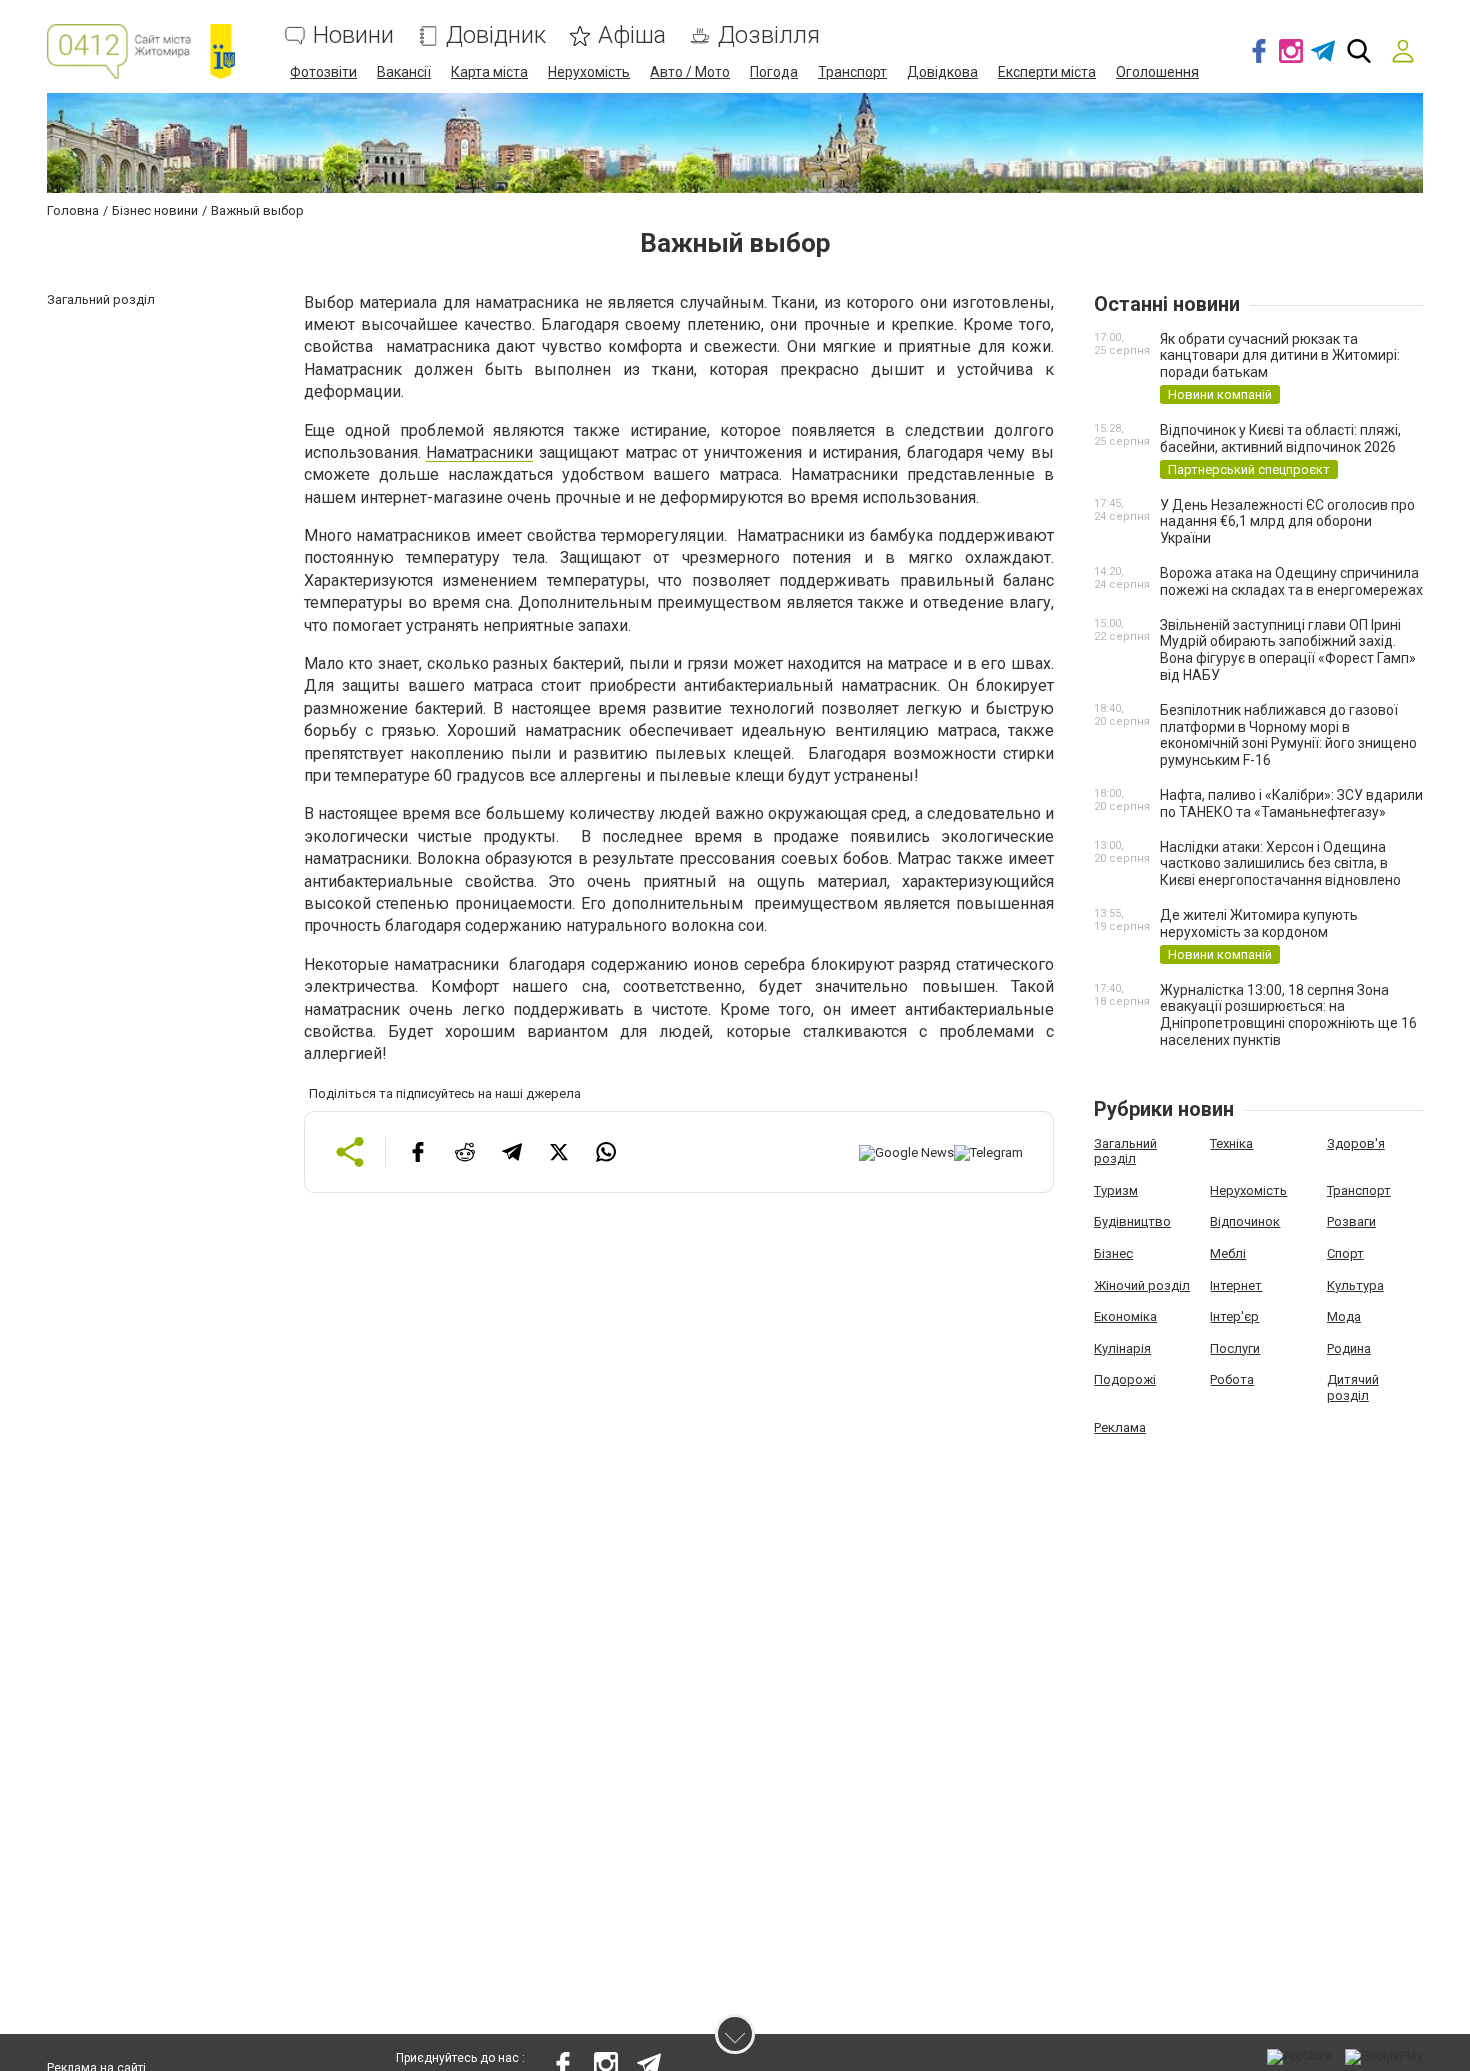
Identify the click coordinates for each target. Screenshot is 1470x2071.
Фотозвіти (323, 72)
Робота (1232, 1379)
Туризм (1116, 1190)
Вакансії (404, 72)
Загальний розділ (1125, 1151)
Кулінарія (1122, 1348)
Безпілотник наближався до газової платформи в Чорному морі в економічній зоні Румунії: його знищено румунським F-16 (1288, 735)
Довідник (496, 35)
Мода (1344, 1316)
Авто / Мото (690, 72)
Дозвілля (769, 35)
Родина (1349, 1348)
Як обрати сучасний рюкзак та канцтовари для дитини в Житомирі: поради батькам (1280, 356)
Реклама (1120, 1427)
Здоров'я (1356, 1143)
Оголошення (1157, 72)
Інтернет (1236, 1285)
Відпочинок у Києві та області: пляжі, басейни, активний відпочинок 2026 (1280, 438)
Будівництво (1132, 1221)
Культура (1355, 1285)
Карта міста (489, 72)
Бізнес (1113, 1253)
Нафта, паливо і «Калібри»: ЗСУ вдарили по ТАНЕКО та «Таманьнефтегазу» (1291, 803)
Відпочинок (1245, 1221)
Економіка (1125, 1316)
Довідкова (942, 72)
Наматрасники (479, 452)
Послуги (1235, 1348)
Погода (774, 72)
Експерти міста (1047, 72)
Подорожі (1125, 1379)
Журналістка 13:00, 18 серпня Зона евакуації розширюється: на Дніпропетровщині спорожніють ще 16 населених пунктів (1288, 1015)
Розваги (1351, 1221)
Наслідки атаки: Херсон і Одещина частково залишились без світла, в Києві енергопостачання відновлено (1280, 864)
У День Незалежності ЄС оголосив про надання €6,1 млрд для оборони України (1287, 522)
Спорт (1345, 1253)
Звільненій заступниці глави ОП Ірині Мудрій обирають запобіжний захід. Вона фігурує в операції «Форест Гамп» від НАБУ (1288, 650)
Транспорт (852, 72)
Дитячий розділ (1353, 1387)
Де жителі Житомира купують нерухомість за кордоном (1259, 923)
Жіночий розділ (1142, 1285)
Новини (353, 35)
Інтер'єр (1234, 1316)
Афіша (632, 35)
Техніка (1231, 1143)
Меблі (1228, 1253)
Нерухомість (589, 72)
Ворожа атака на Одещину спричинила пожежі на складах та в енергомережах (1291, 581)
